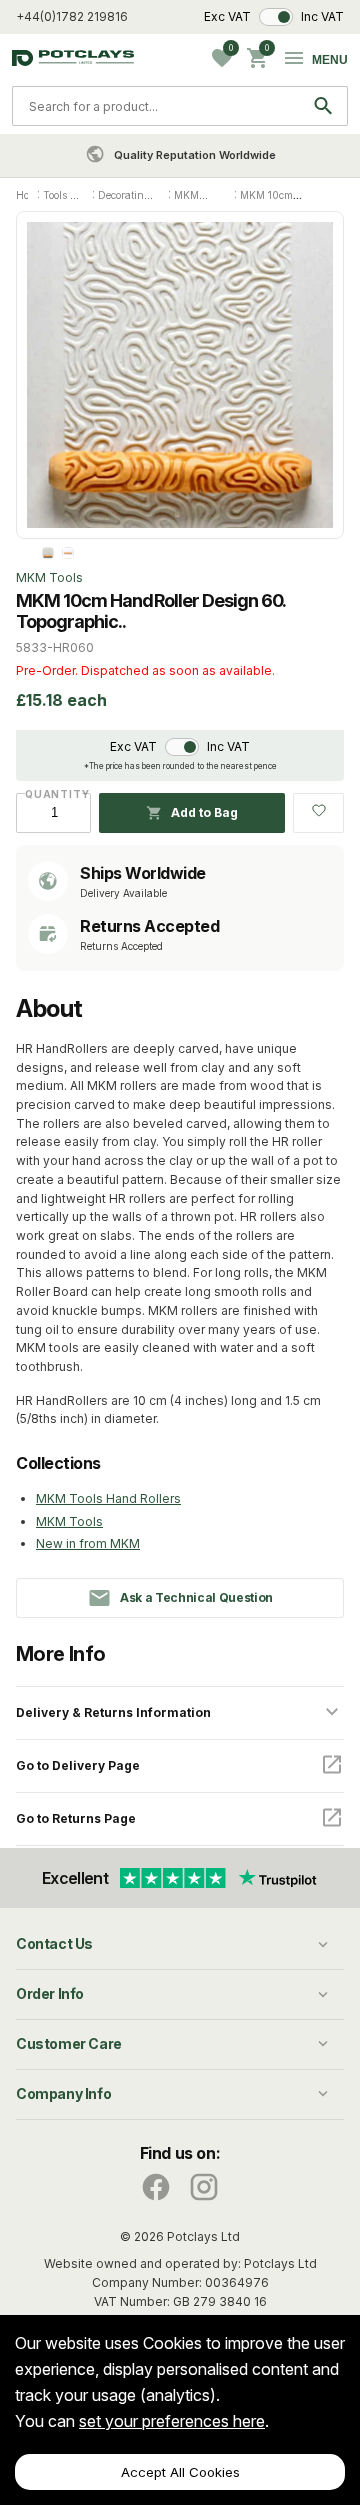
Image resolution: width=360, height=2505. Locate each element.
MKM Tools (69, 1521)
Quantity (53, 794)
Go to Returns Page (76, 1818)
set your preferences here (172, 2421)
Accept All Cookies (180, 2472)
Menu (330, 60)
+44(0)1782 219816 (72, 16)
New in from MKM (88, 1543)
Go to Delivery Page (78, 1765)
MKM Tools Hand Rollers (108, 1498)
